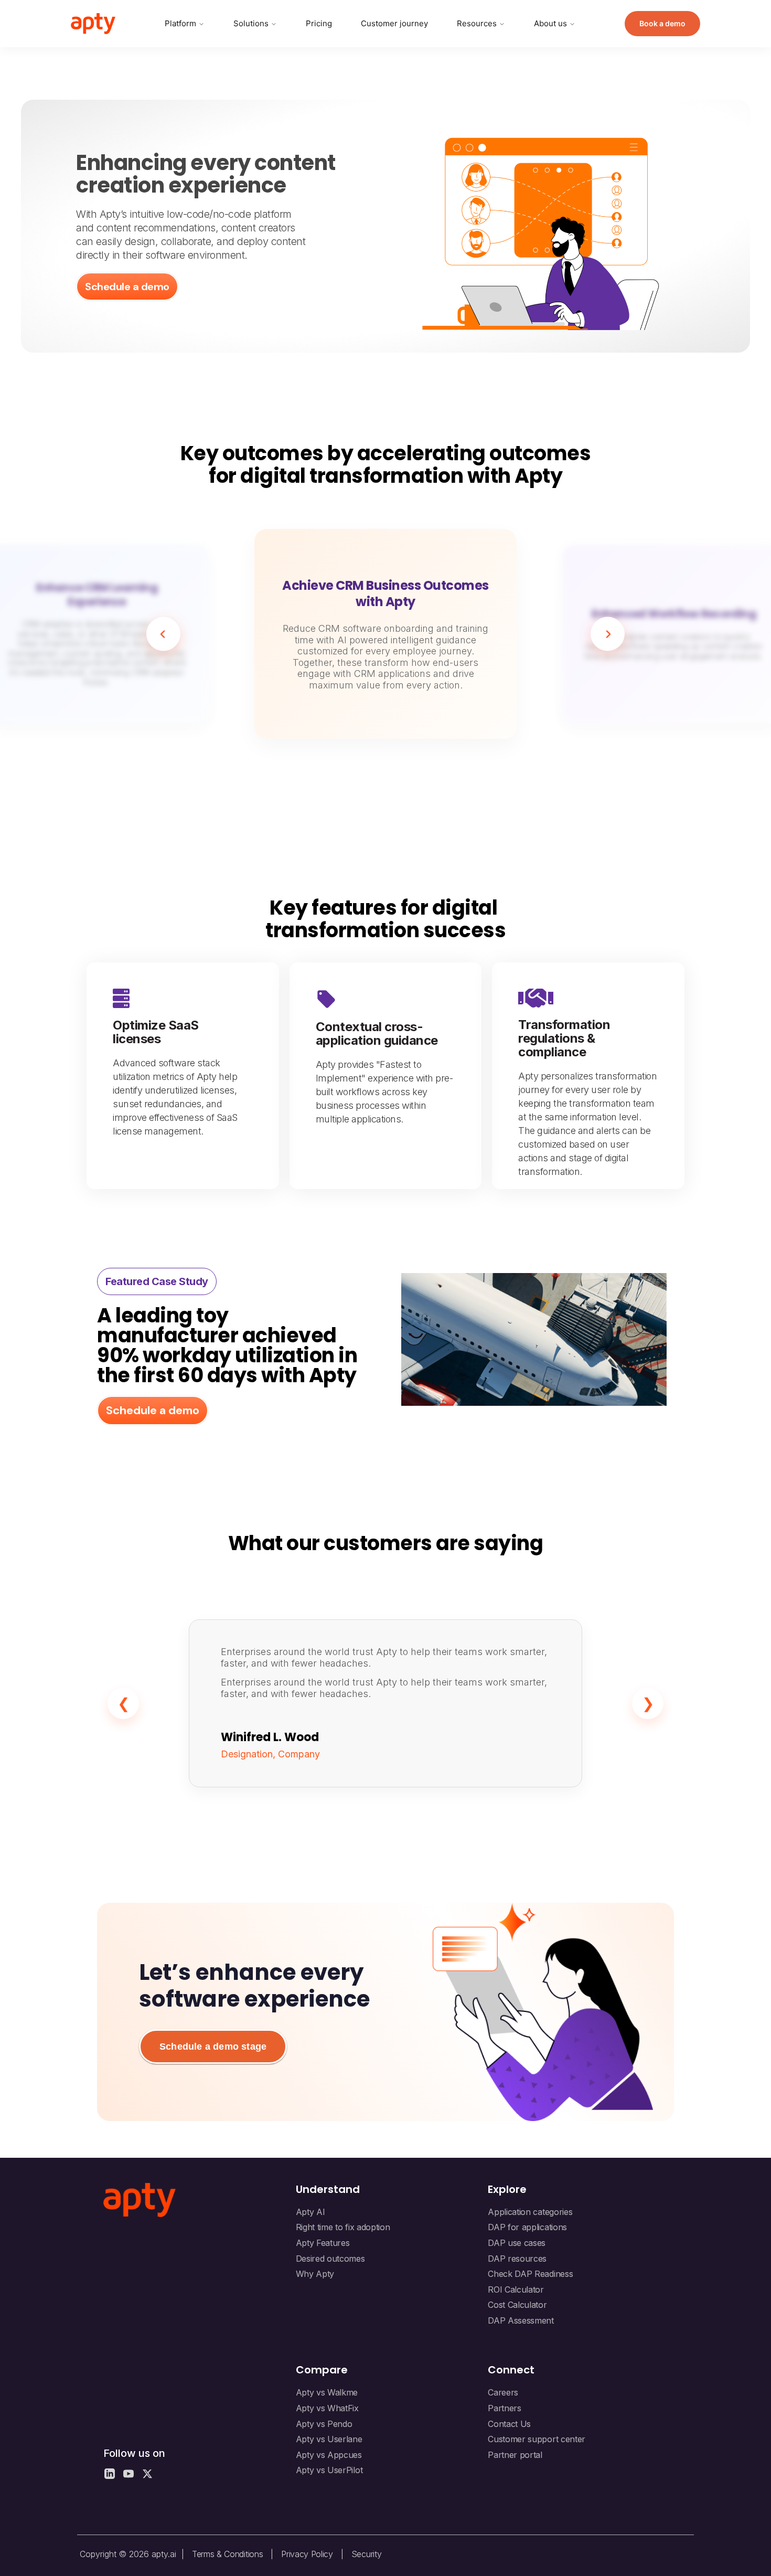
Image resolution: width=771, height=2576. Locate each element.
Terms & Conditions (227, 2554)
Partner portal (515, 2455)
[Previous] (163, 634)
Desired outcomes (330, 2259)
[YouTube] (128, 2474)
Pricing (319, 23)
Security (366, 2554)
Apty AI (310, 2212)
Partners (504, 2408)
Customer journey (394, 23)
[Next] (608, 634)
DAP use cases (517, 2243)
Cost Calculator (517, 2305)
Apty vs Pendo (324, 2424)
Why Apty (315, 2274)
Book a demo (662, 23)
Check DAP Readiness (530, 2274)
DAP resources (517, 2259)
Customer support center (537, 2439)
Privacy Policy (307, 2554)
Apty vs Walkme (327, 2392)
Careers (503, 2392)
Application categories (530, 2212)
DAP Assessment (521, 2320)
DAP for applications (527, 2227)
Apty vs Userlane (329, 2439)
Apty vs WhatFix (327, 2408)
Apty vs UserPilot (329, 2470)
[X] (147, 2474)
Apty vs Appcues (329, 2455)
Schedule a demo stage (213, 2047)
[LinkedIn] (110, 2474)
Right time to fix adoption (343, 2227)
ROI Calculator (516, 2289)
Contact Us (509, 2424)
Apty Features (323, 2243)
